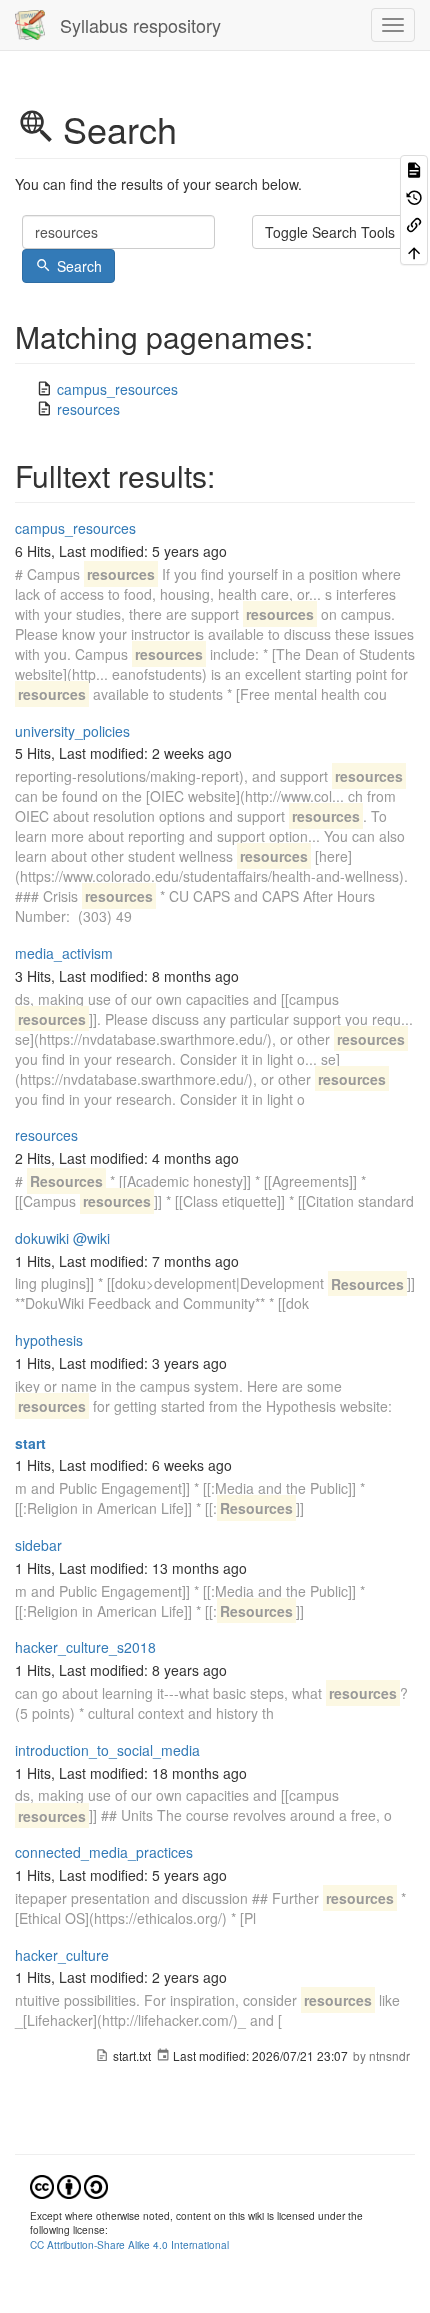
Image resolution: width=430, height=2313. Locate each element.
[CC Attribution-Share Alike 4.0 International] (69, 2184)
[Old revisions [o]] (414, 195)
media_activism (64, 953)
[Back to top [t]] (414, 250)
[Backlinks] (414, 223)
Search (79, 266)
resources (88, 409)
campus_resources (117, 389)
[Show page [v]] (414, 168)
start (30, 1443)
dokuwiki (42, 1238)
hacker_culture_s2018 (85, 1647)
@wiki (91, 1238)
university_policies (72, 731)
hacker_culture (62, 1955)
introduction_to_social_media (107, 1750)
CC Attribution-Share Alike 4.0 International (129, 2244)
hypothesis (49, 1340)
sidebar (38, 1545)
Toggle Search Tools (330, 232)
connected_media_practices (104, 1852)
